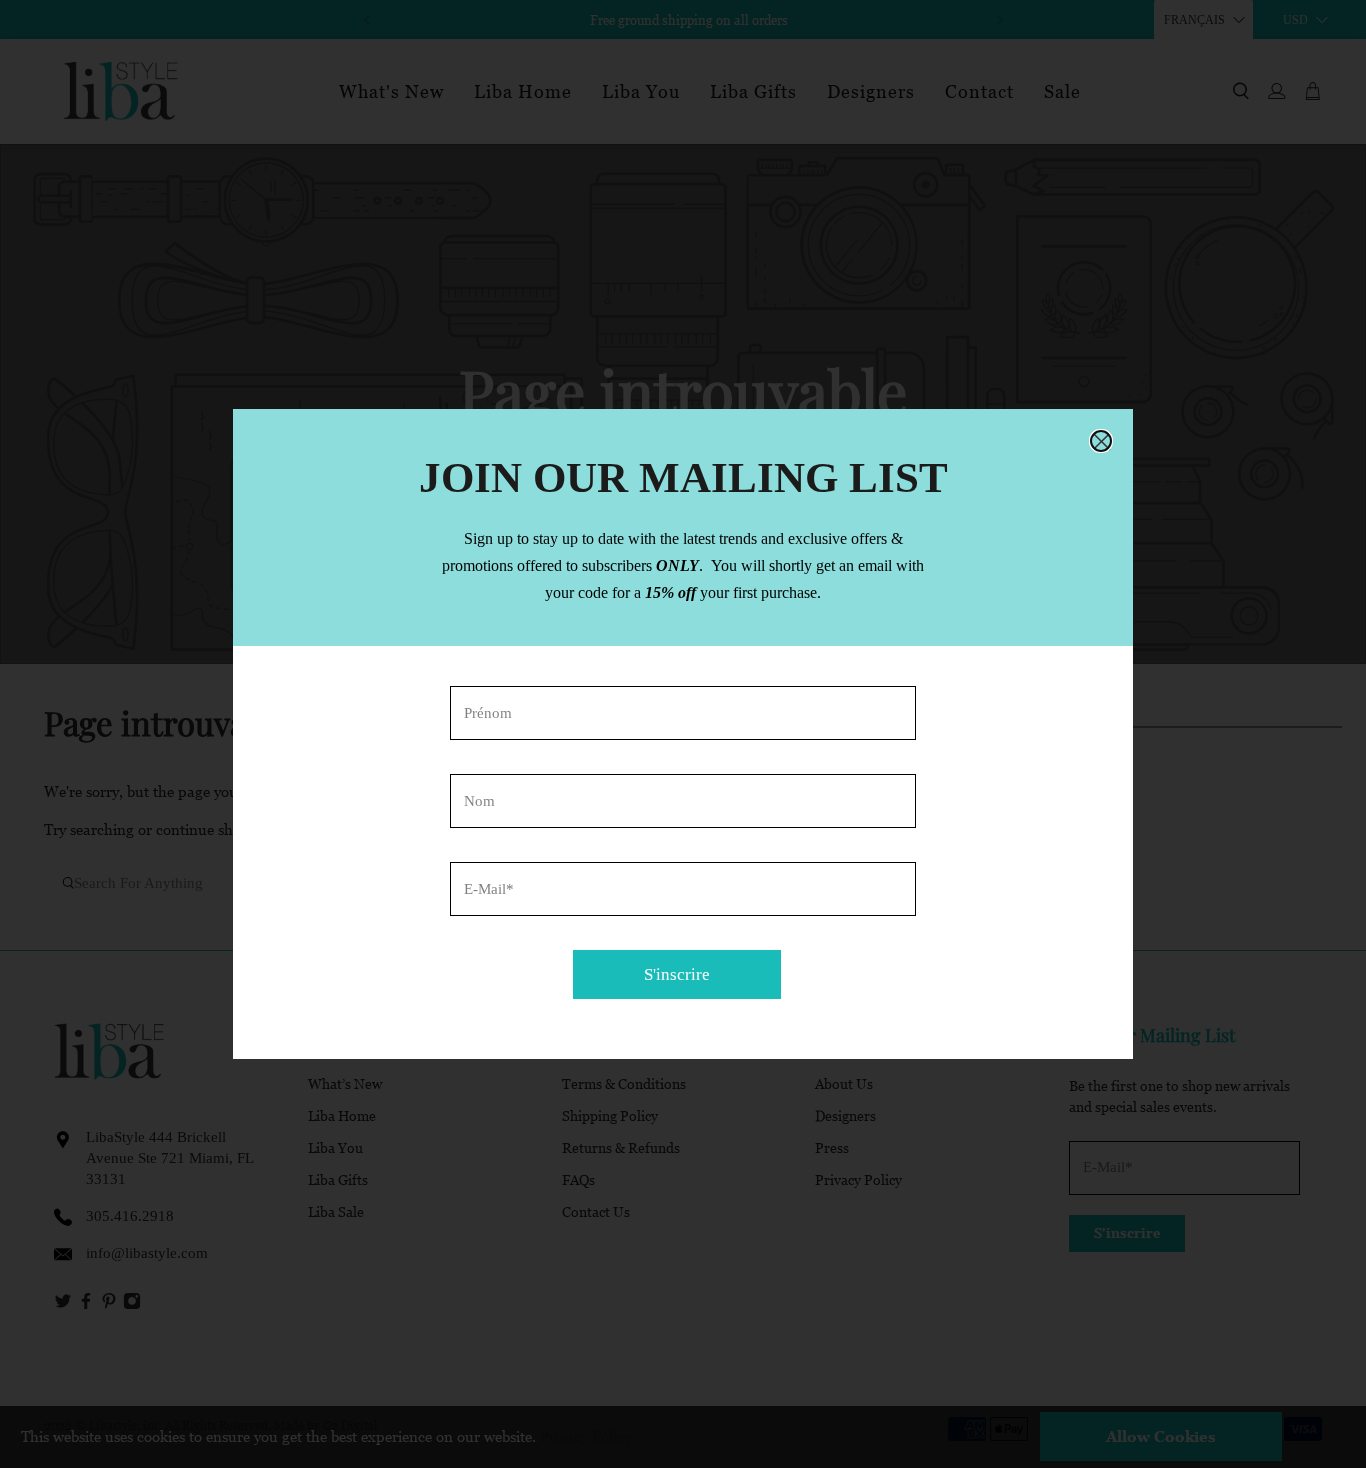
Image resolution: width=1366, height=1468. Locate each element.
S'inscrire (677, 974)
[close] (1101, 441)
